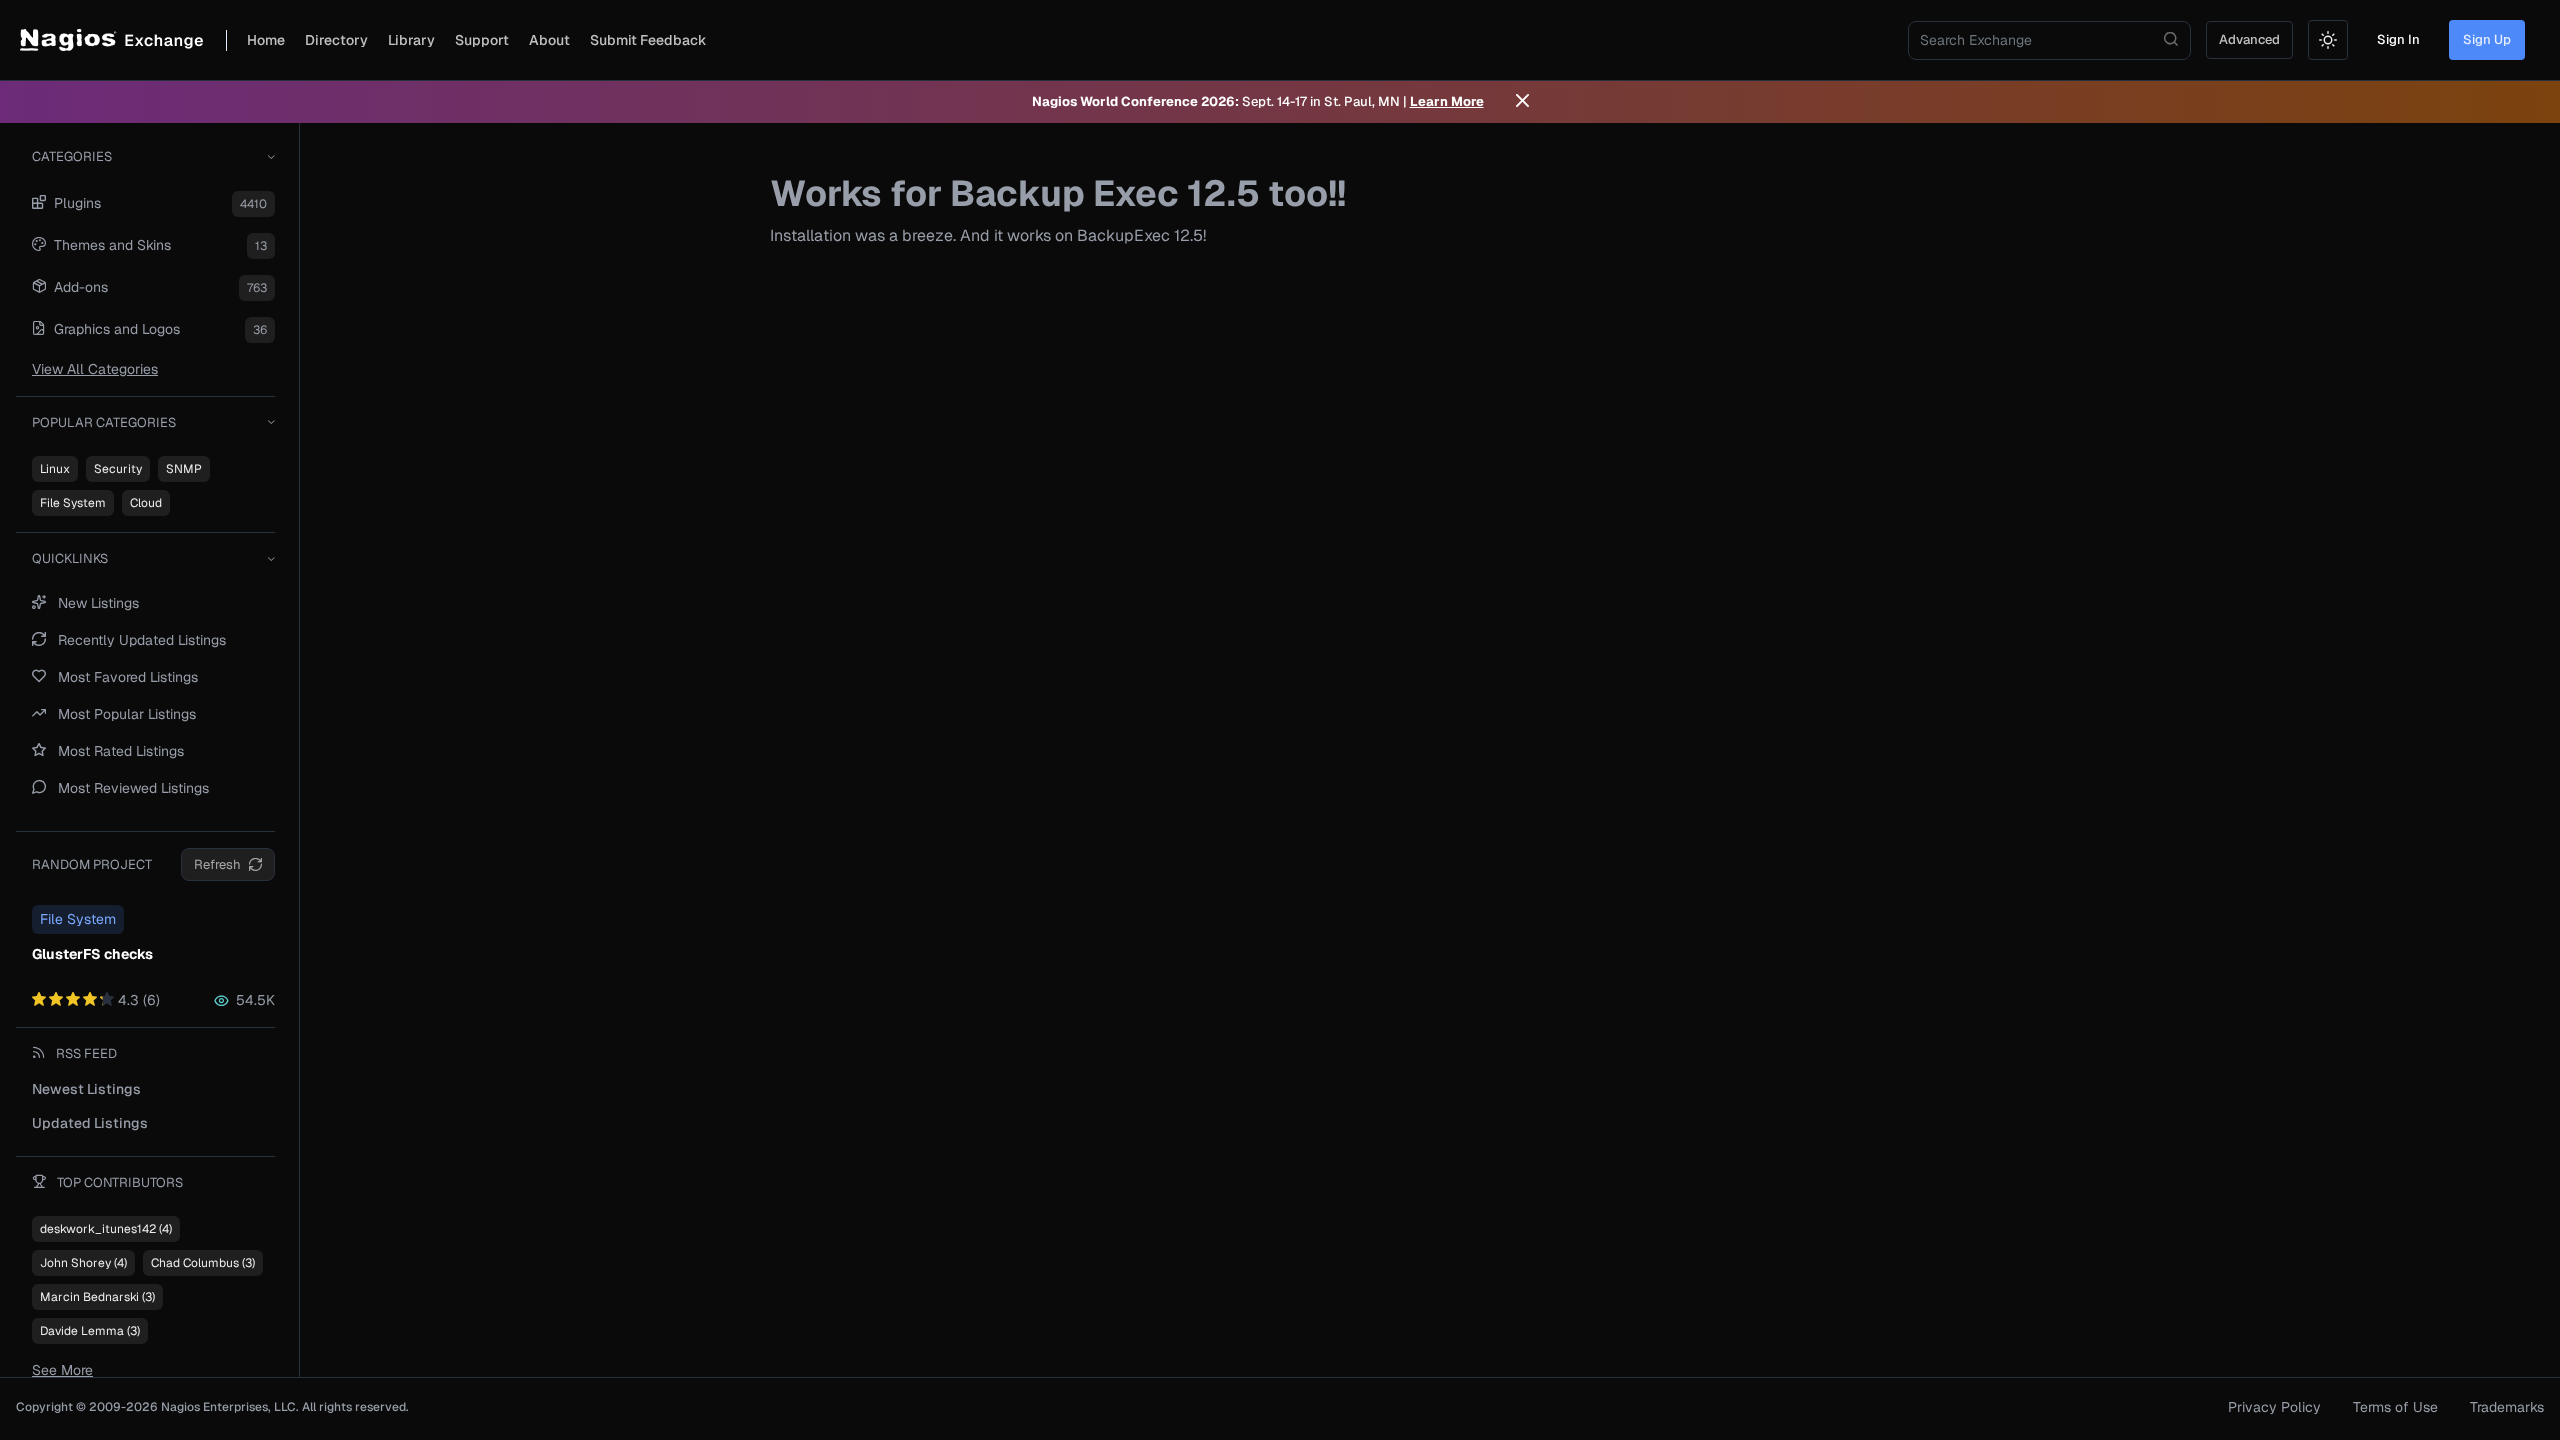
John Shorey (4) (83, 1263)
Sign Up (2487, 39)
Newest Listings (86, 1089)
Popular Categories (104, 422)
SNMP (184, 469)
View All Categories (95, 369)
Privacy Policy (2274, 1407)
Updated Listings (90, 1123)
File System (73, 503)
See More (62, 1370)
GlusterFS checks (92, 954)
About (549, 40)
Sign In (2398, 39)
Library (411, 40)
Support (482, 40)
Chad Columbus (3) (203, 1263)
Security (118, 469)
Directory (336, 40)
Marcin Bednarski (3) (97, 1297)
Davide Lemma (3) (90, 1331)
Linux (55, 469)
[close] (1522, 102)
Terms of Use (2395, 1407)
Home (266, 40)
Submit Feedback (648, 40)
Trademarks (2507, 1407)
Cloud (146, 503)
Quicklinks (70, 558)
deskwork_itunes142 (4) (106, 1229)
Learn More (1447, 101)
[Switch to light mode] (2328, 40)
